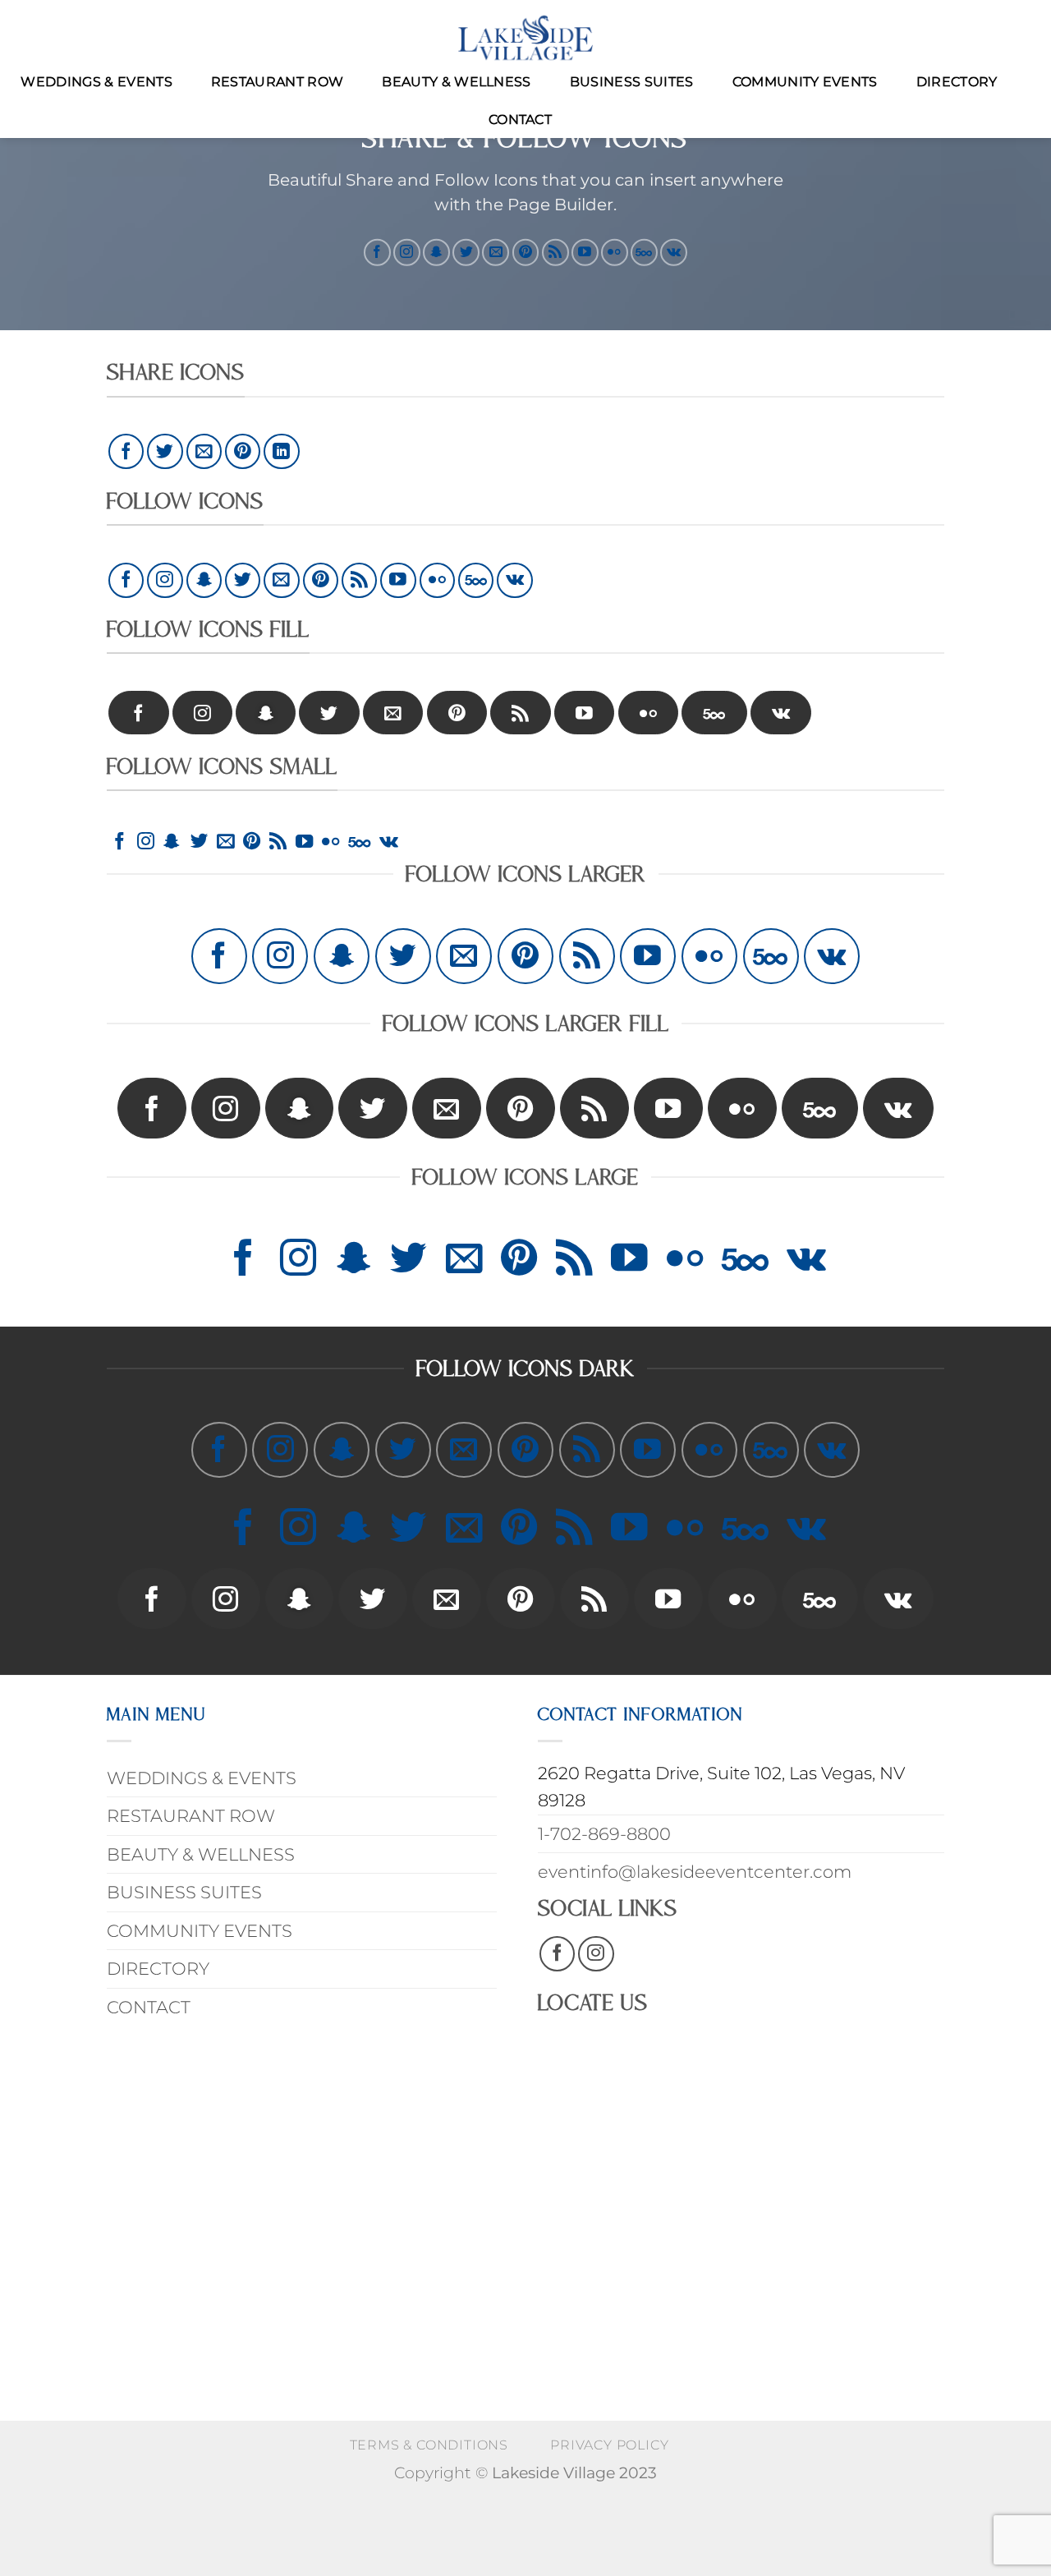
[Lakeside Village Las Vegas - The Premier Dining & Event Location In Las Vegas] (525, 38)
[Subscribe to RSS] (555, 252)
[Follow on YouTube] (585, 252)
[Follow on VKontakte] (674, 252)
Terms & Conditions (429, 2445)
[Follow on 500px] (644, 252)
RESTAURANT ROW (277, 82)
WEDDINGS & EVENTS (96, 82)
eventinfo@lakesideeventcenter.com (695, 1872)
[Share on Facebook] (126, 451)
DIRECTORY (957, 82)
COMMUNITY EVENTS (805, 82)
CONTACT (520, 120)
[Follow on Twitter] (466, 252)
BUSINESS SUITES (632, 82)
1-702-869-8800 (604, 1834)
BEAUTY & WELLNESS (456, 82)
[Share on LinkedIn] (281, 451)
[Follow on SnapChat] (436, 252)
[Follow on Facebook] (377, 252)
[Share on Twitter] (165, 451)
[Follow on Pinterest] (526, 252)
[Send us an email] (496, 252)
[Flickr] (615, 252)
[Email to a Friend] (204, 451)
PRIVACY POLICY (609, 2445)
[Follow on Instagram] (407, 252)
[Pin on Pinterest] (243, 451)
